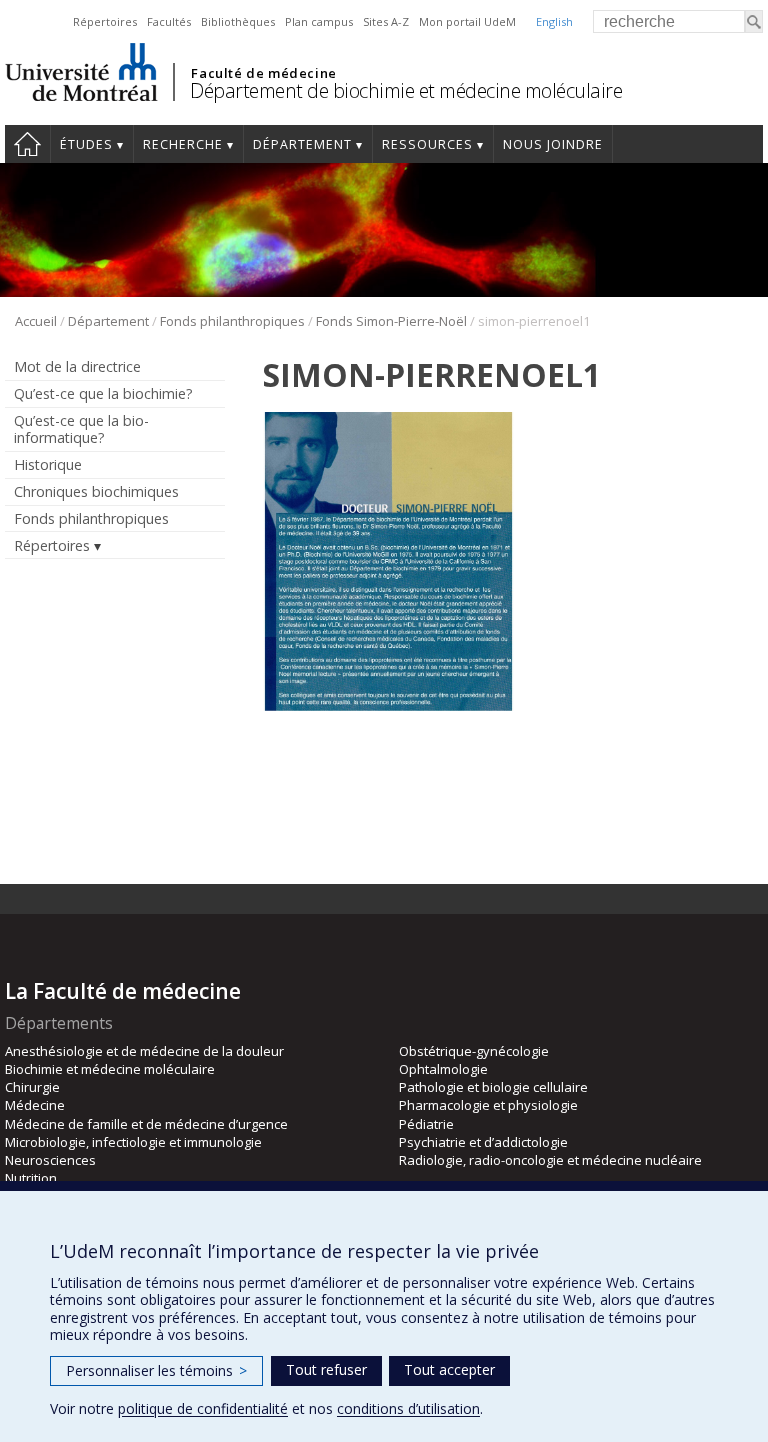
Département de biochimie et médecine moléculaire (406, 90)
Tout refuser (326, 1369)
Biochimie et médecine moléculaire (110, 1069)
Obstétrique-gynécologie (474, 1051)
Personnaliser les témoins (156, 1370)
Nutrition (31, 1178)
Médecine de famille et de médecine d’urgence (146, 1124)
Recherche (183, 144)
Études (86, 144)
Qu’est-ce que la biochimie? (103, 393)
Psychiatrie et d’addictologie (483, 1142)
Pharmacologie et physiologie (488, 1105)
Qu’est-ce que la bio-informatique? (81, 429)
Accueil (27, 144)
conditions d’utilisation (408, 1408)
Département (302, 144)
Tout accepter (449, 1369)
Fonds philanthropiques (232, 321)
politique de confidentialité (203, 1408)
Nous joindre (553, 144)
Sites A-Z (386, 21)
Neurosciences (50, 1160)
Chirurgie (32, 1087)
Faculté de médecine (263, 73)
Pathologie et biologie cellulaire (493, 1087)
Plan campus (319, 21)
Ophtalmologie (443, 1069)
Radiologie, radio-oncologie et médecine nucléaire (550, 1160)
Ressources (427, 144)
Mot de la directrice (77, 366)
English (554, 21)
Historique (48, 464)
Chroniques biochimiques (96, 491)
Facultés (169, 21)
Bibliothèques (238, 21)
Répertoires (105, 21)
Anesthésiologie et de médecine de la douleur (144, 1051)
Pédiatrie (426, 1124)
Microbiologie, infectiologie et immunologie (133, 1142)
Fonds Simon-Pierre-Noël (391, 321)
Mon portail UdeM (467, 21)
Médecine (35, 1105)
